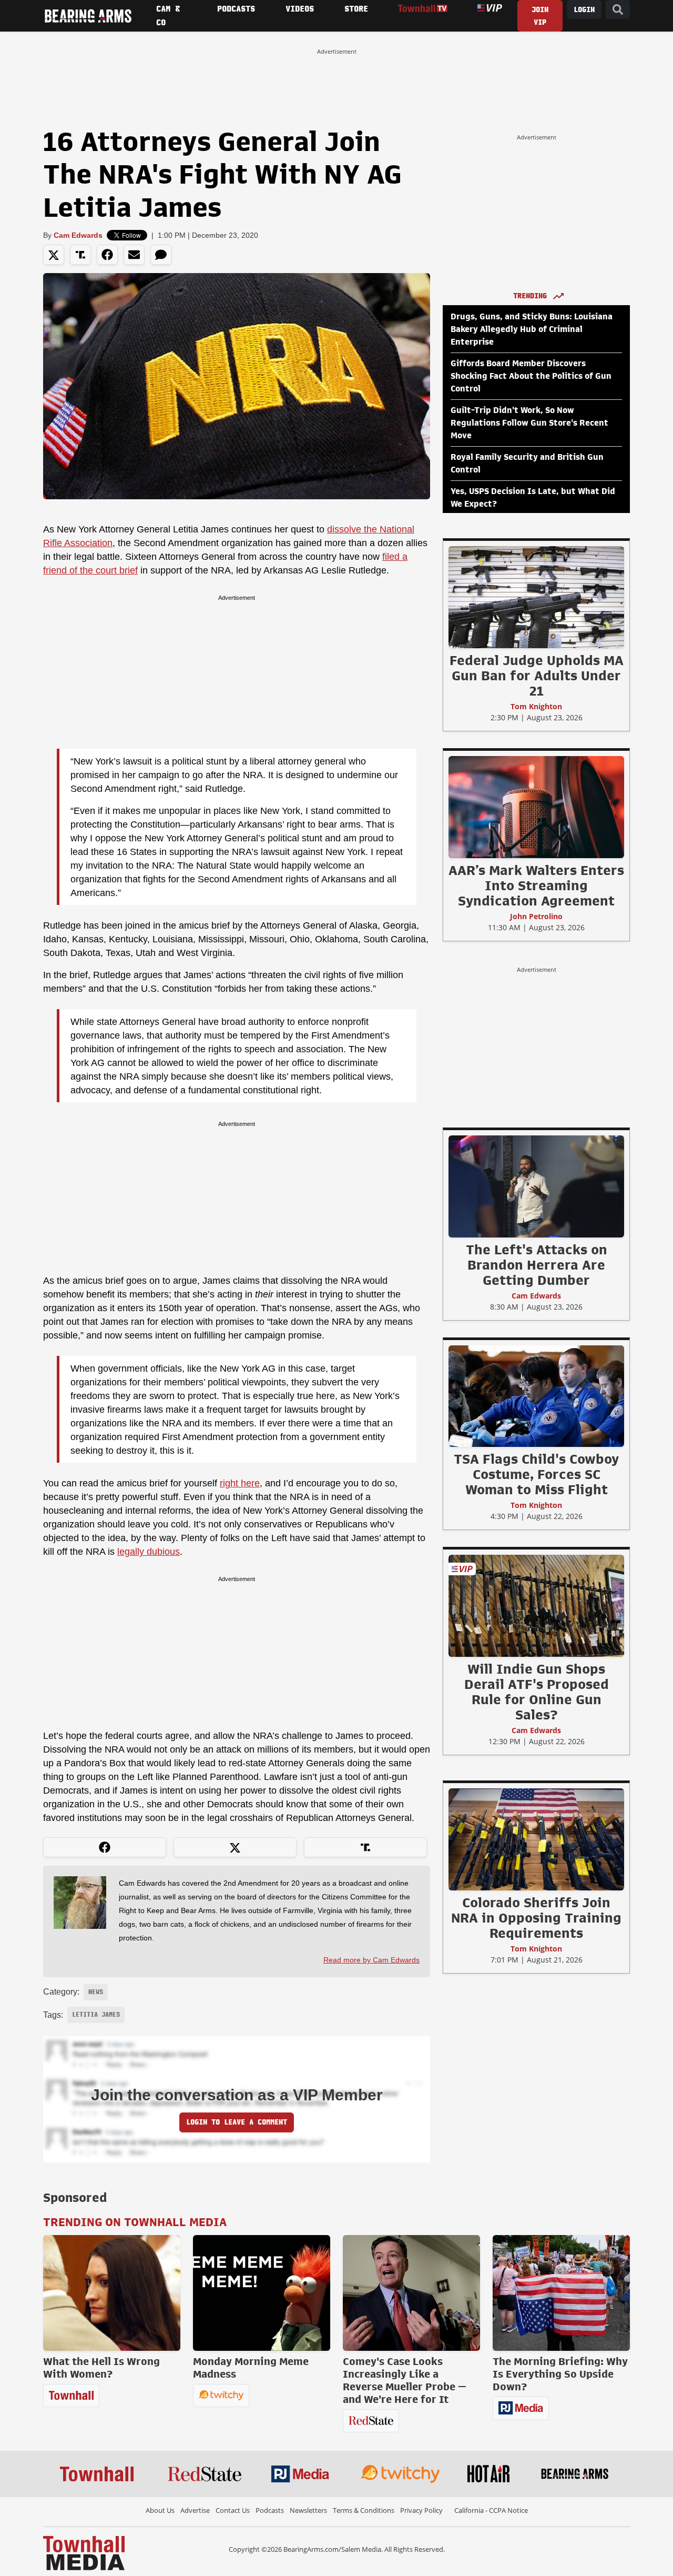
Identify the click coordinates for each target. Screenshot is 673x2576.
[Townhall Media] (84, 2552)
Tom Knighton (536, 706)
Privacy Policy (421, 2510)
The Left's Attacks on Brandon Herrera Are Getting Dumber (537, 1265)
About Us (160, 2510)
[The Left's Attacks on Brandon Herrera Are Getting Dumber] (536, 1186)
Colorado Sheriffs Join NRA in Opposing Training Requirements (536, 1918)
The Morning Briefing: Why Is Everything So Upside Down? (560, 2374)
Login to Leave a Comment (237, 2122)
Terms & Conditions (364, 2510)
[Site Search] (618, 10)
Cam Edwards (78, 235)
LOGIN (584, 10)
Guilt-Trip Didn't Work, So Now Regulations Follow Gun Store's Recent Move (529, 423)
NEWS (96, 1992)
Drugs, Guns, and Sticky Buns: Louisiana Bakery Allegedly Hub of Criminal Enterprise (532, 329)
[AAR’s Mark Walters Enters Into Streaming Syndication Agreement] (536, 807)
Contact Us (233, 2510)
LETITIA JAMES (96, 2015)
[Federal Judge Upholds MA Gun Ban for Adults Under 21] (536, 597)
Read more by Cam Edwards (371, 1960)
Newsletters (308, 2510)
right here (240, 1483)
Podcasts (270, 2510)
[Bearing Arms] (88, 16)
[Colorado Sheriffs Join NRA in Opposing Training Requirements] (536, 1839)
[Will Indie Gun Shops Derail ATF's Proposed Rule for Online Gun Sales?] (536, 1605)
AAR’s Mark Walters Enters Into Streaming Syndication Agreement (536, 885)
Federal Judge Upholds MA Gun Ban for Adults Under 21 (537, 676)
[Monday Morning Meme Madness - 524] (262, 2293)
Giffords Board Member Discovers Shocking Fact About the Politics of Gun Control (531, 376)
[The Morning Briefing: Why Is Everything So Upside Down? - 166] (561, 2293)
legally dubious (149, 1552)
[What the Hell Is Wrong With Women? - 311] (112, 2293)
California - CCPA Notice (491, 2510)
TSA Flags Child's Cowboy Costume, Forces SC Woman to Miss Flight (536, 1474)
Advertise (195, 2510)
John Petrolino (536, 916)
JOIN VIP (540, 16)
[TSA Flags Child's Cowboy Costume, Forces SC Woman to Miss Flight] (536, 1396)
